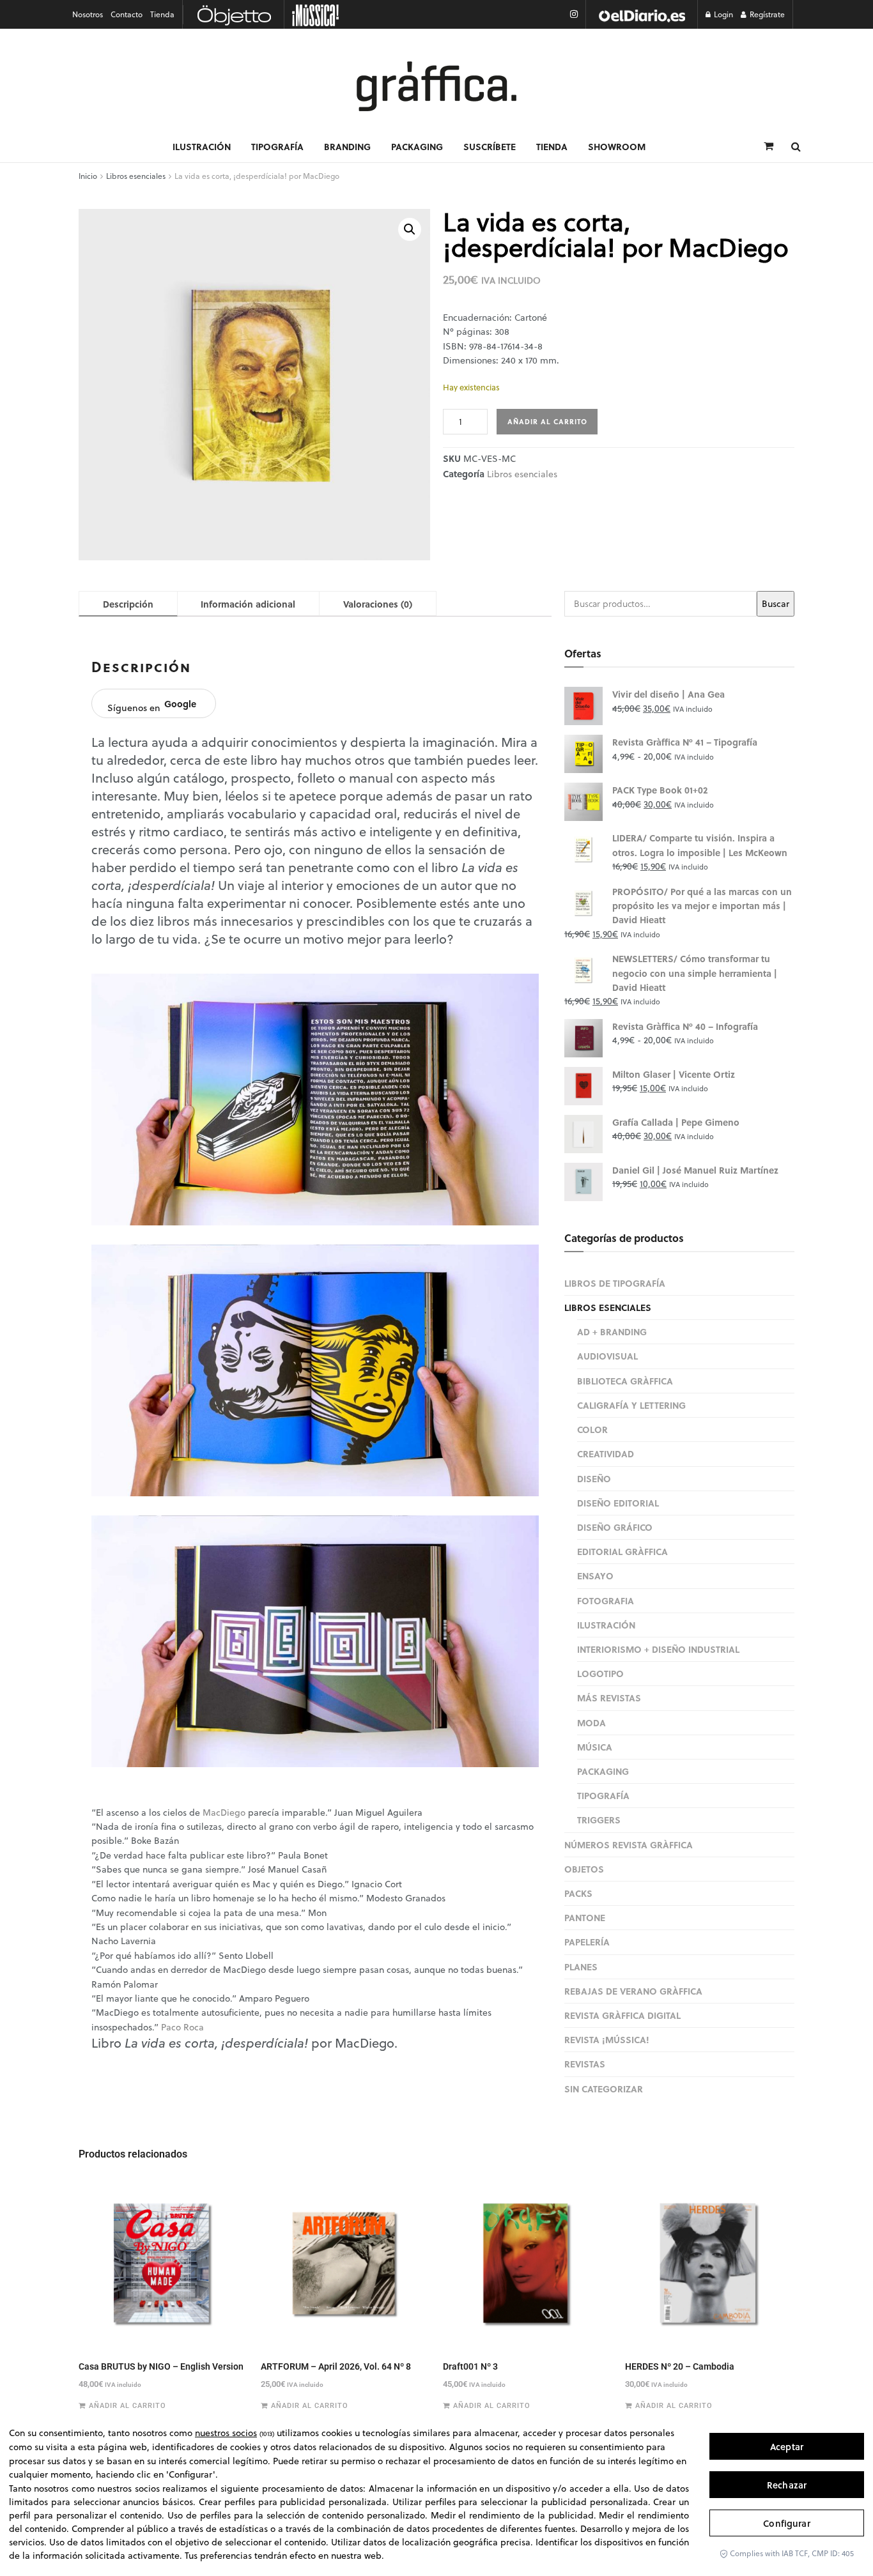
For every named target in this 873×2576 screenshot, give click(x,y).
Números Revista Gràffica (629, 1844)
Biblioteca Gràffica (625, 1381)
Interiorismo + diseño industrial (658, 1649)
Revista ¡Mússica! (607, 2039)
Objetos (584, 1869)
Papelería (587, 1942)
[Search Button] (796, 146)
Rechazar (787, 2485)
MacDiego (224, 1813)
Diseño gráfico (615, 1527)
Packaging (417, 146)
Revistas (585, 2064)
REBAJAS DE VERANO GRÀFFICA (633, 1991)
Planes (581, 1966)
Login (722, 14)
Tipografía (277, 146)
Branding (347, 146)
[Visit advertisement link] (642, 14)
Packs (578, 1893)
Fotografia (606, 1600)
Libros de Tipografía (615, 1283)
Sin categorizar (604, 2089)
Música (595, 1747)
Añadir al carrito (547, 422)
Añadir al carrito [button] (127, 2406)
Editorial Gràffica (622, 1551)
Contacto (127, 14)
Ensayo (595, 1575)
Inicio (88, 176)
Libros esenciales (136, 176)
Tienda (162, 14)
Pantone (585, 1917)
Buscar (776, 604)
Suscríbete (490, 146)
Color (592, 1429)
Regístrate (766, 14)
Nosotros (88, 14)
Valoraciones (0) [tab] (378, 604)
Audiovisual (607, 1356)
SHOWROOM (617, 146)
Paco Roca (184, 2027)
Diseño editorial (618, 1503)
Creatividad (606, 1453)
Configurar (786, 2523)
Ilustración (202, 146)
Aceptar (787, 2447)
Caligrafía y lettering (631, 1405)
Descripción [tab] (128, 604)
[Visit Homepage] (436, 86)
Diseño (594, 1478)
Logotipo (600, 1673)
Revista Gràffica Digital (622, 2015)
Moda (591, 1722)
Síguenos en (152, 706)
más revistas (609, 1698)
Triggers (599, 1820)
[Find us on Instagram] (574, 14)
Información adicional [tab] (248, 604)
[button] (410, 229)
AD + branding (612, 1331)
